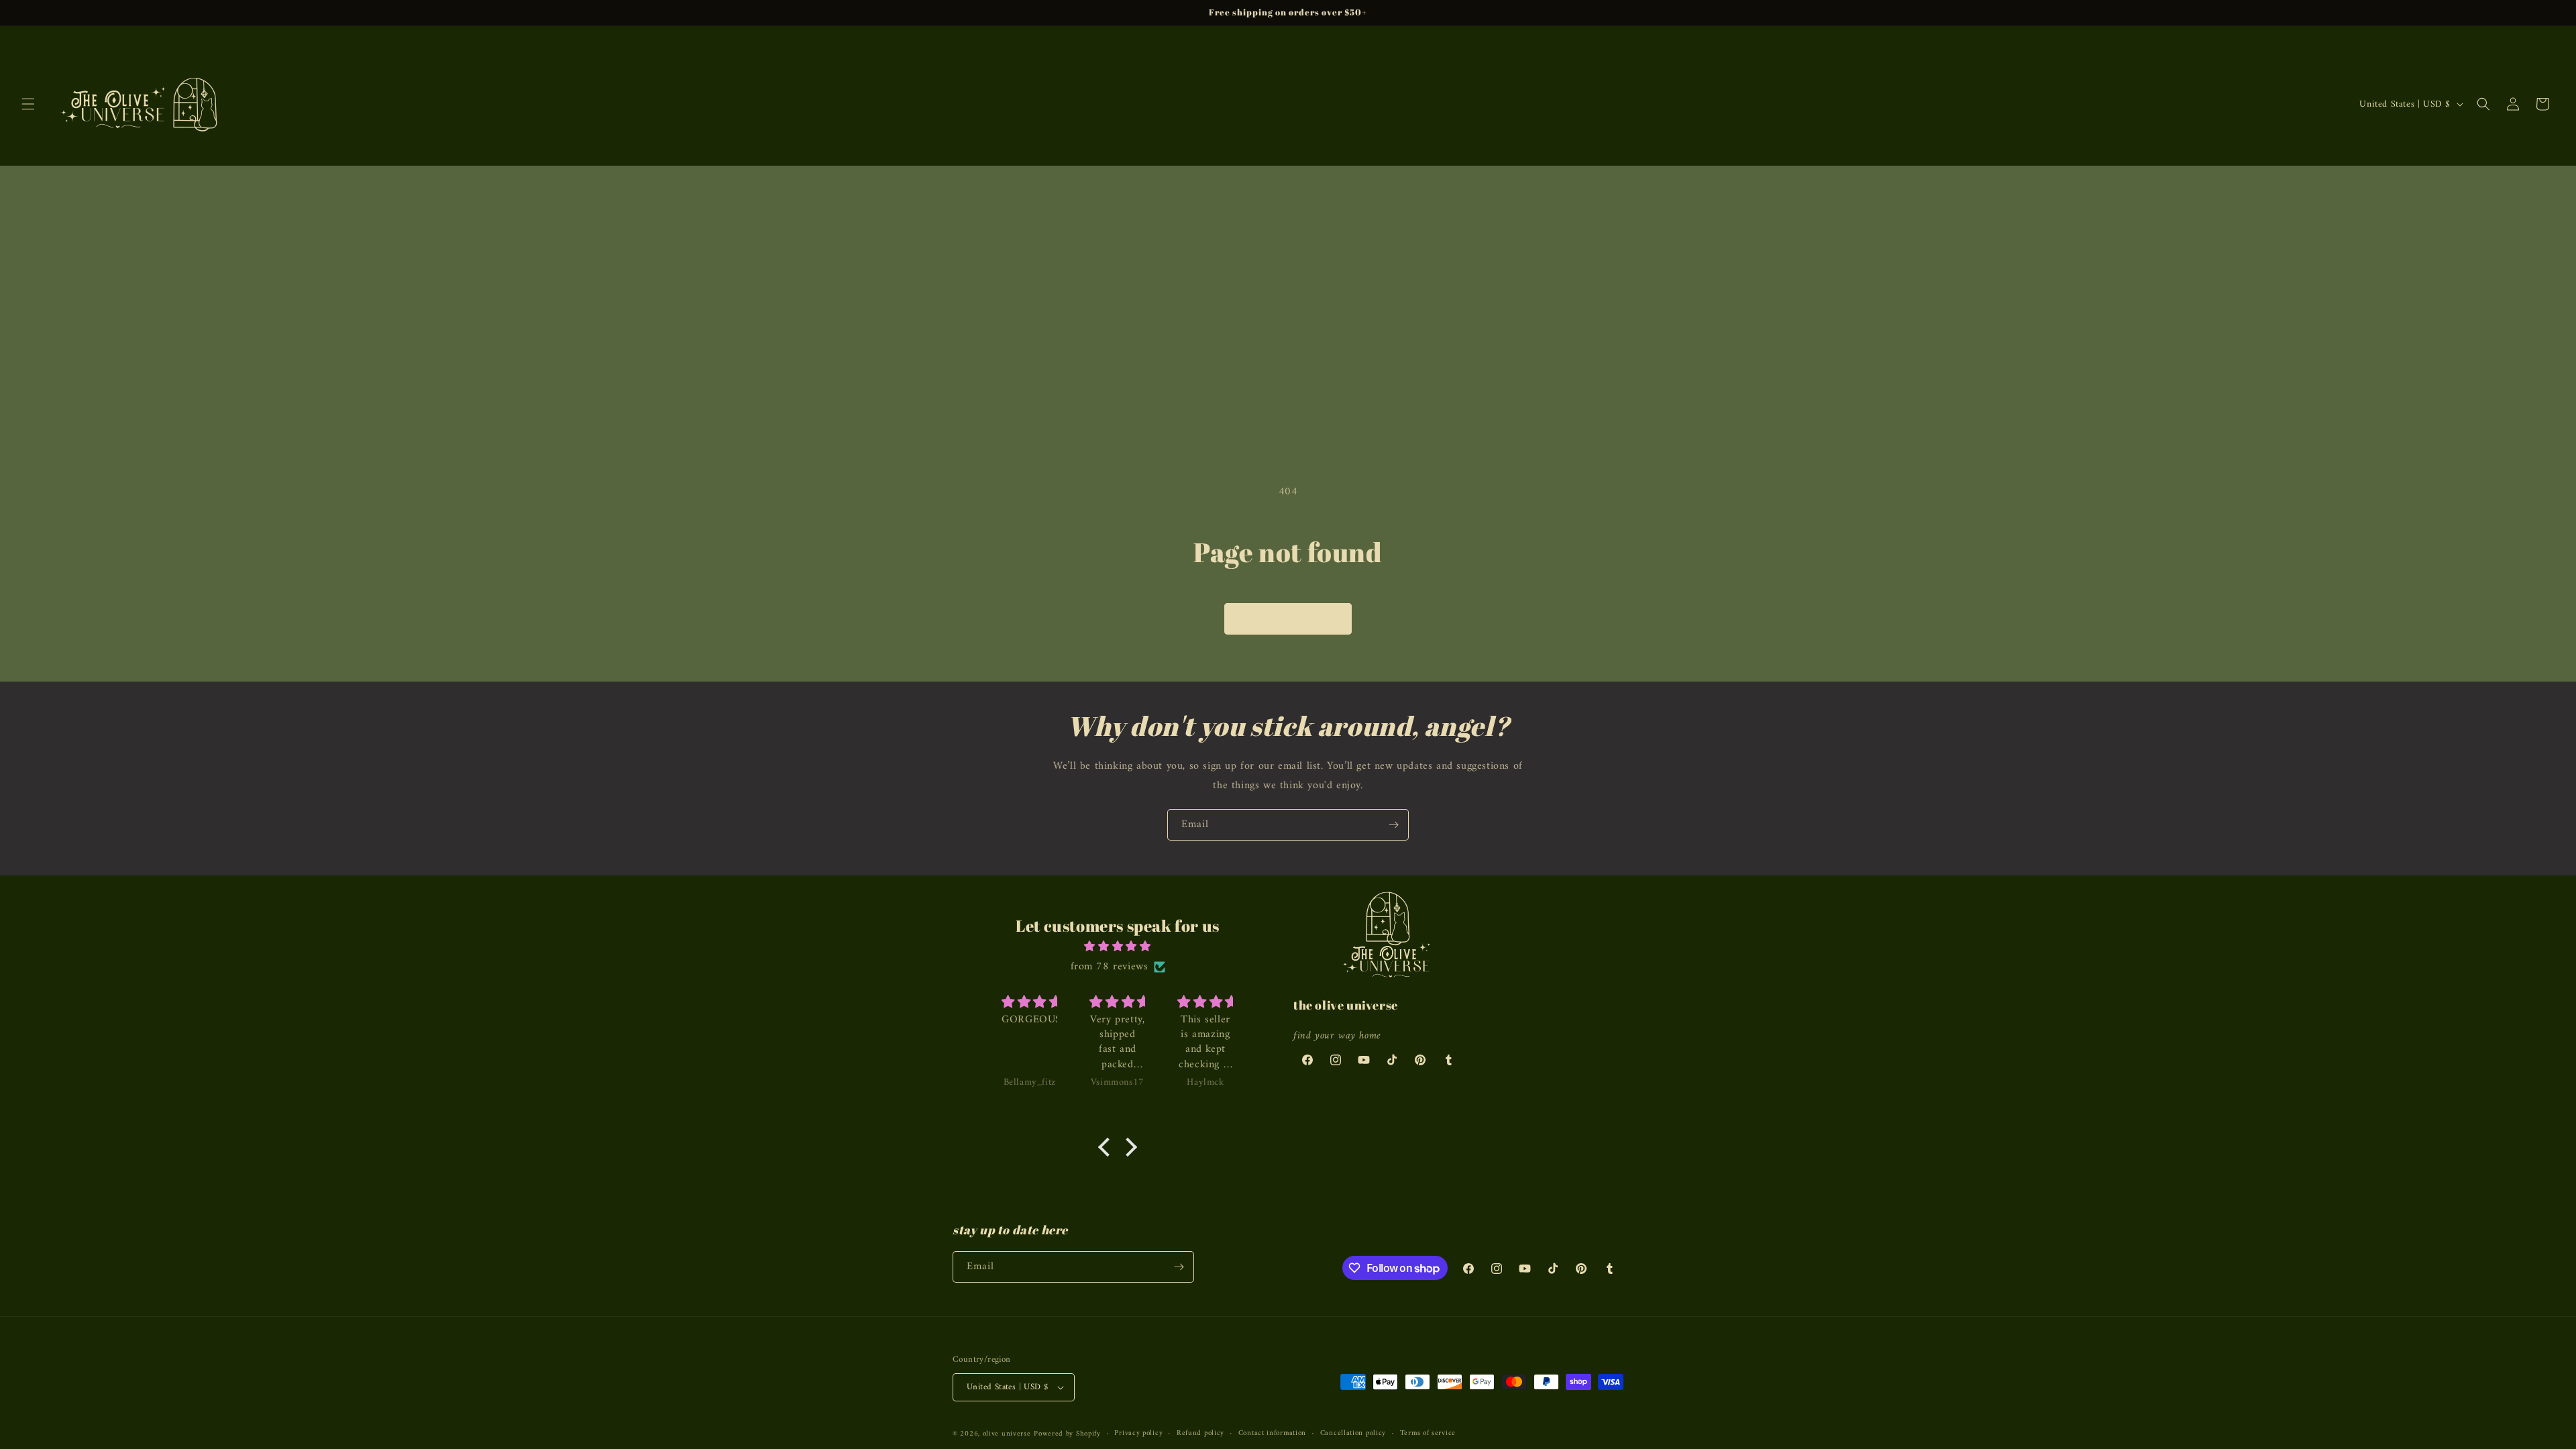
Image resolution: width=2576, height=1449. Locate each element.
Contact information (1272, 1434)
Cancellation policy (1353, 1434)
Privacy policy (1138, 1434)
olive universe (1007, 1434)
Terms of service (1428, 1434)
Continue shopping (1288, 619)
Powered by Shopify (1067, 1434)
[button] (28, 104)
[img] (1118, 947)
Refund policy (1200, 1434)
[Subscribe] (1393, 825)
